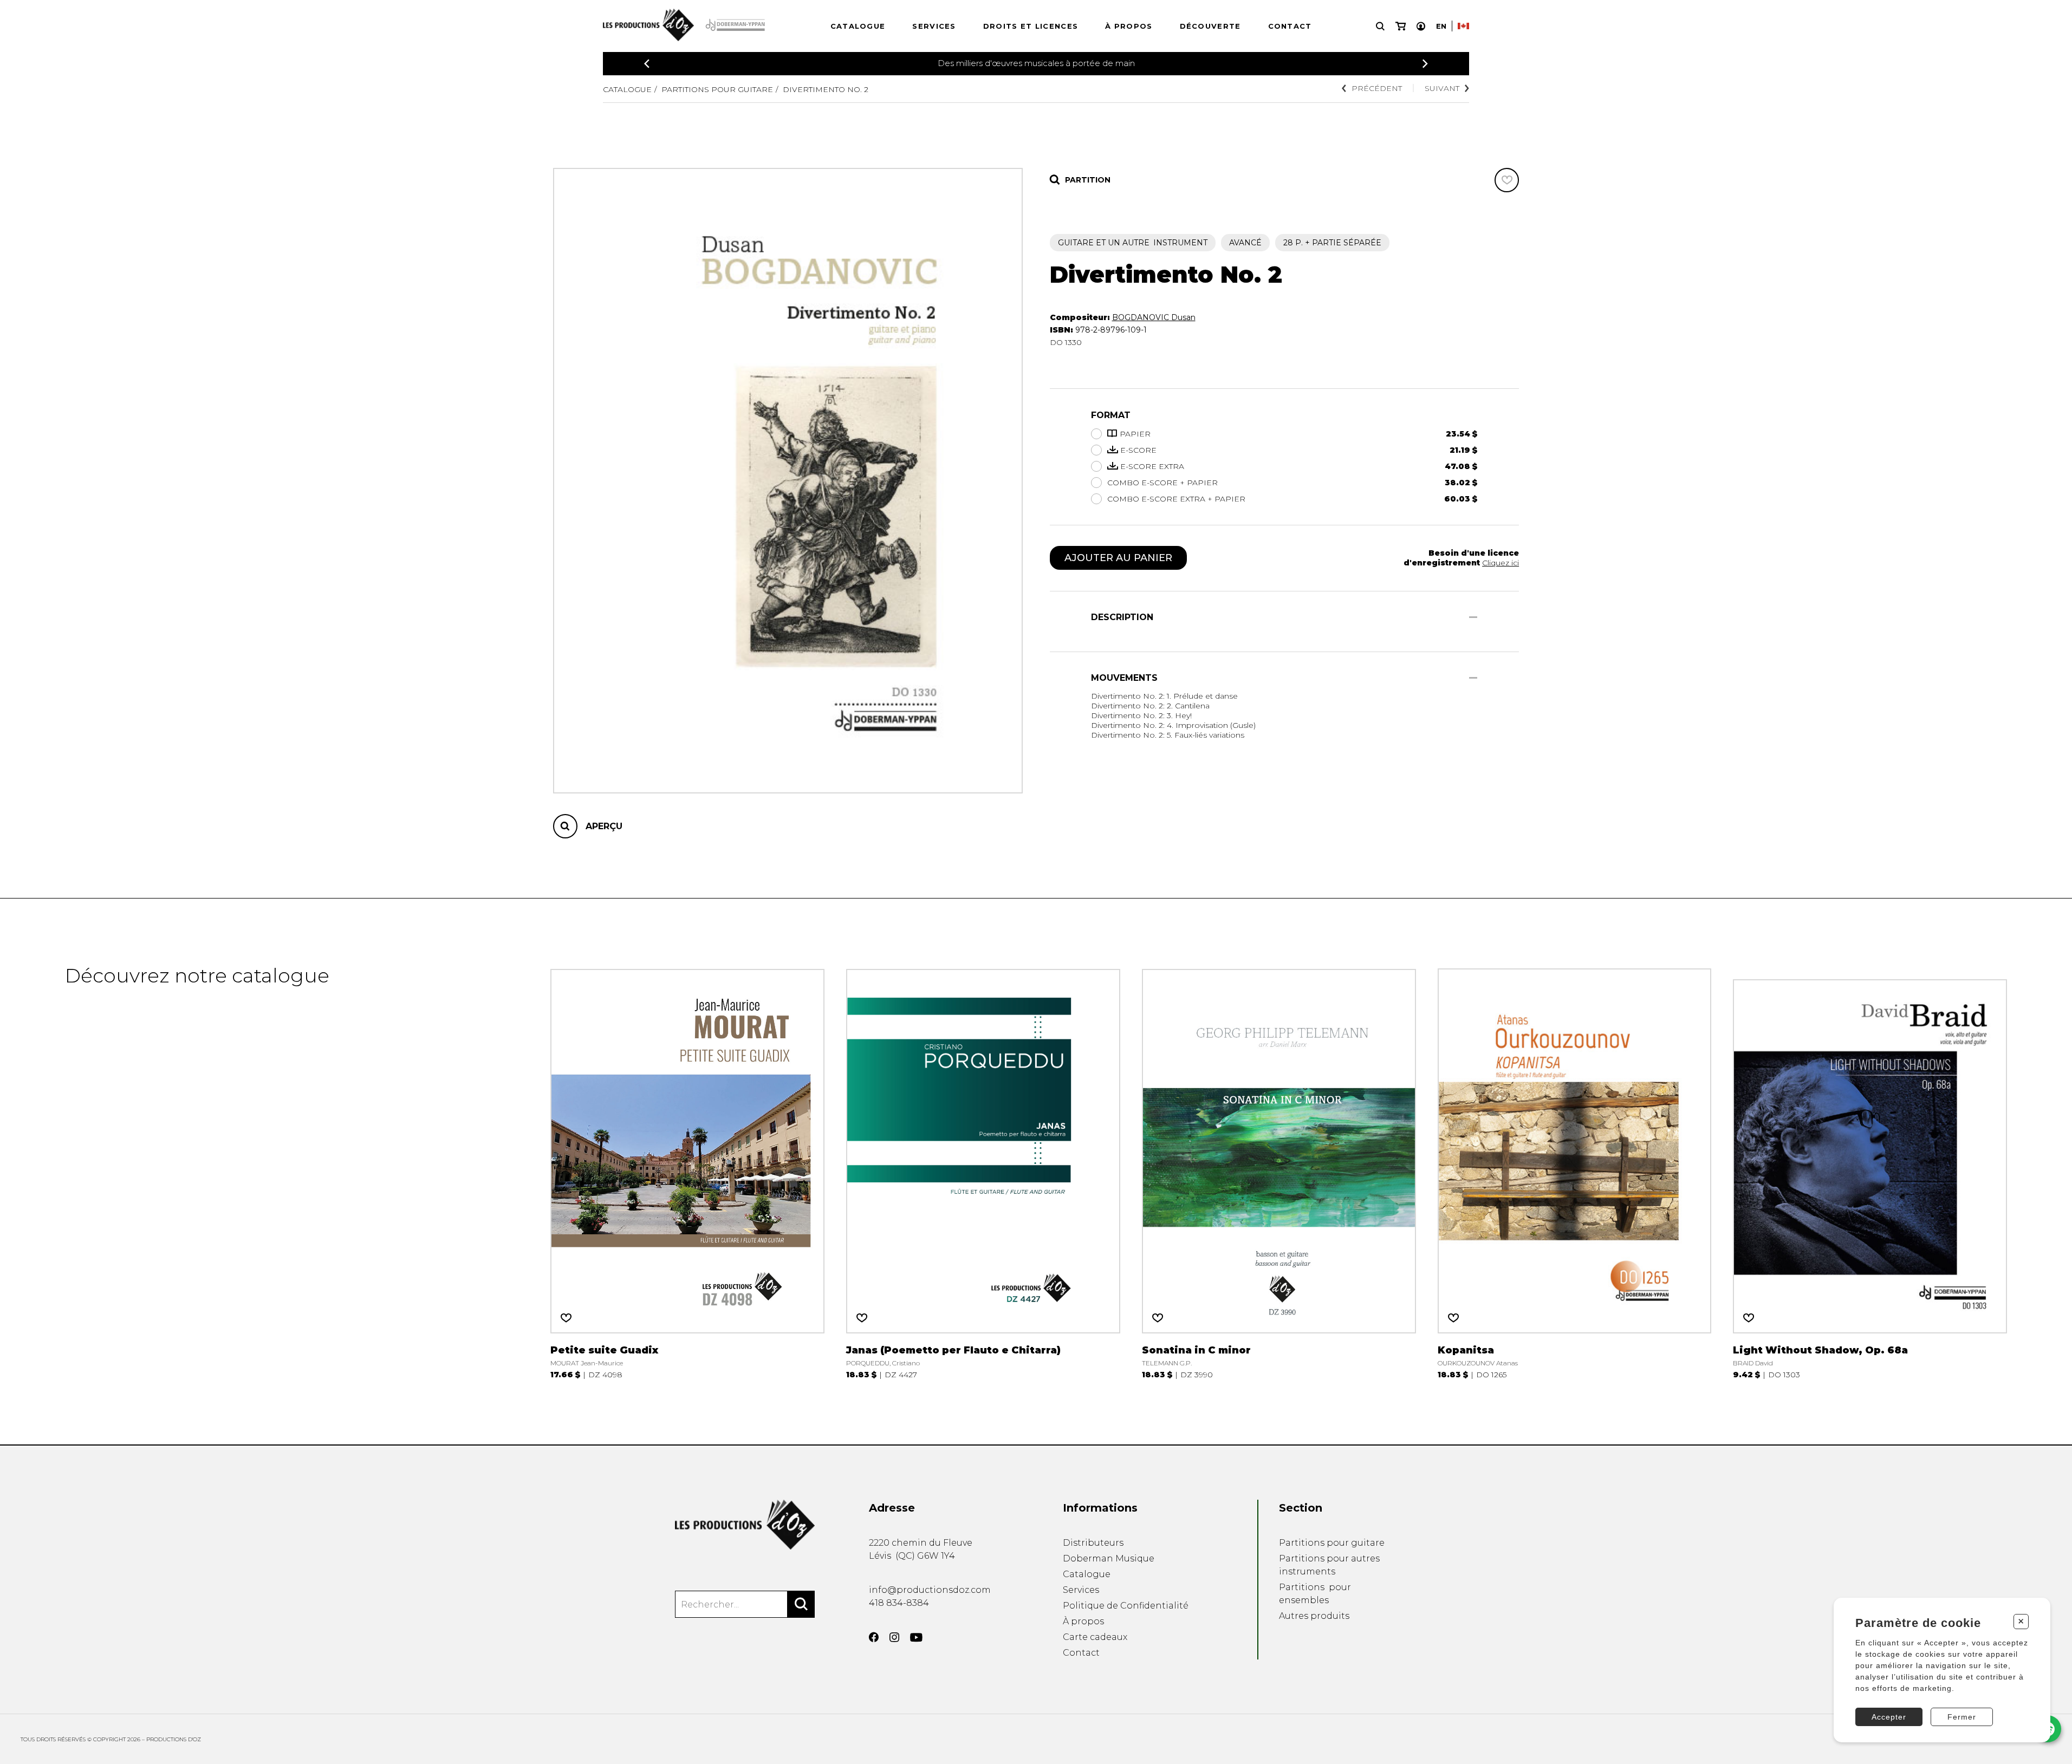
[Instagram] (894, 1637)
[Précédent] (647, 64)
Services (934, 26)
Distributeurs (1093, 1543)
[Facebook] (874, 1637)
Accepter (1889, 1717)
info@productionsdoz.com (930, 1590)
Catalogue (858, 26)
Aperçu (604, 826)
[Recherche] (1380, 26)
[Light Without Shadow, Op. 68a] (1870, 1171)
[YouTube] (916, 1638)
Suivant (1442, 88)
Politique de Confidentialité (1126, 1606)
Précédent (1377, 88)
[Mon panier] (1401, 26)
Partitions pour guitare (717, 89)
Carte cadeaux (1095, 1637)
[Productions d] (745, 1525)
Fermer (1962, 1717)
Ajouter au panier (1118, 558)
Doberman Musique (1109, 1558)
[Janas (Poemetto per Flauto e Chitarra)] (983, 1171)
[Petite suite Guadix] (687, 1171)
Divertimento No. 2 (826, 89)
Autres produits (1314, 1616)
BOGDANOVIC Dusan (1154, 317)
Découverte (1210, 26)
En (1441, 26)
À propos (1129, 26)
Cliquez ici (1501, 563)
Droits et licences (1031, 26)
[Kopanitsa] (1575, 1171)
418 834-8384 (899, 1603)
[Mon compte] (1421, 26)
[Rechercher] (801, 1604)
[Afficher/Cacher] (1473, 617)
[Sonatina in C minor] (1279, 1171)
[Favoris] (1507, 180)
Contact (1290, 26)
